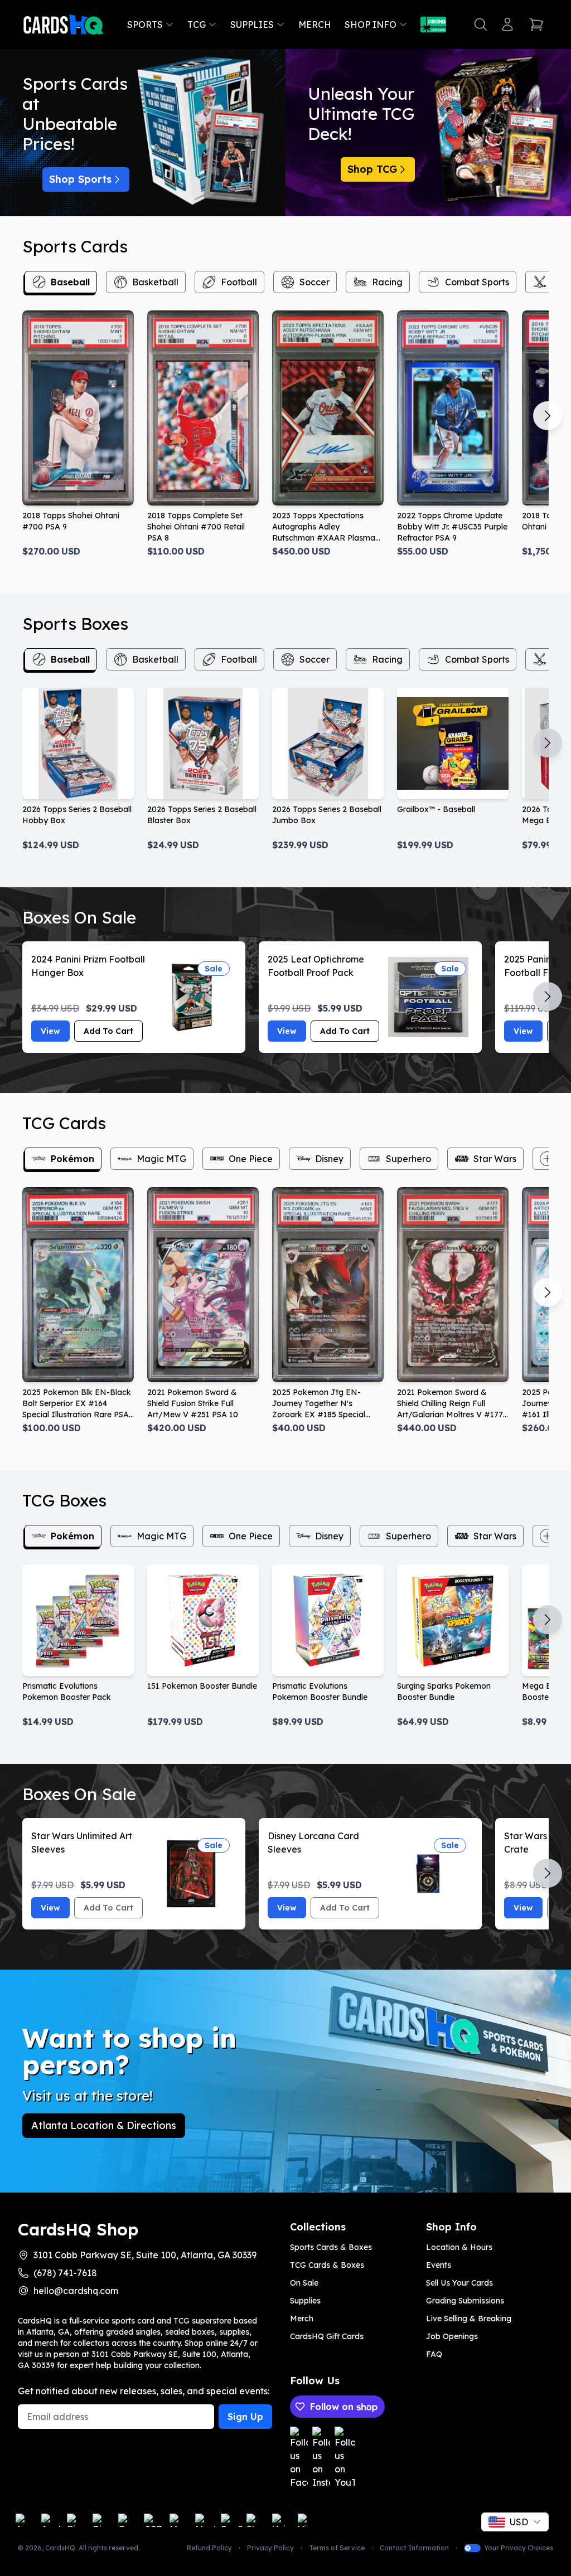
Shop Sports (80, 179)
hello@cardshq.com (76, 2291)
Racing (387, 282)
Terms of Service (337, 2548)
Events (439, 2265)
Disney (329, 1159)
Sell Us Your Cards (459, 2283)
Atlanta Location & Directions (104, 2125)
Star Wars (495, 1159)
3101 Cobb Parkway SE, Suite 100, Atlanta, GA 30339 (145, 2255)
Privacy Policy (270, 2548)
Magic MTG (161, 1159)
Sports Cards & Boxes (331, 2247)
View (50, 1031)
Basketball (155, 282)
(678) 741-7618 (65, 2273)
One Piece (251, 1159)
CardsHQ (60, 2548)
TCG (197, 25)
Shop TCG (372, 169)
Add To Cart (108, 1031)
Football (239, 282)
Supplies (252, 25)
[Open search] (481, 25)
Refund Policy (209, 2548)
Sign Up (245, 2417)
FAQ (434, 2354)
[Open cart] (536, 25)
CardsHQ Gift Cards (327, 2336)
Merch (315, 25)
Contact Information (414, 2548)
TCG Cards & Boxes (327, 2265)
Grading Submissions (465, 2301)
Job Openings (452, 2336)
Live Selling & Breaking (469, 2319)
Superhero (408, 1159)
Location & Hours (459, 2247)
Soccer (314, 282)
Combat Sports (477, 282)
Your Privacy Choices (519, 2548)
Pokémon (72, 1159)
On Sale (304, 2283)
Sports (145, 25)
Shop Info (371, 25)
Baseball (70, 282)
